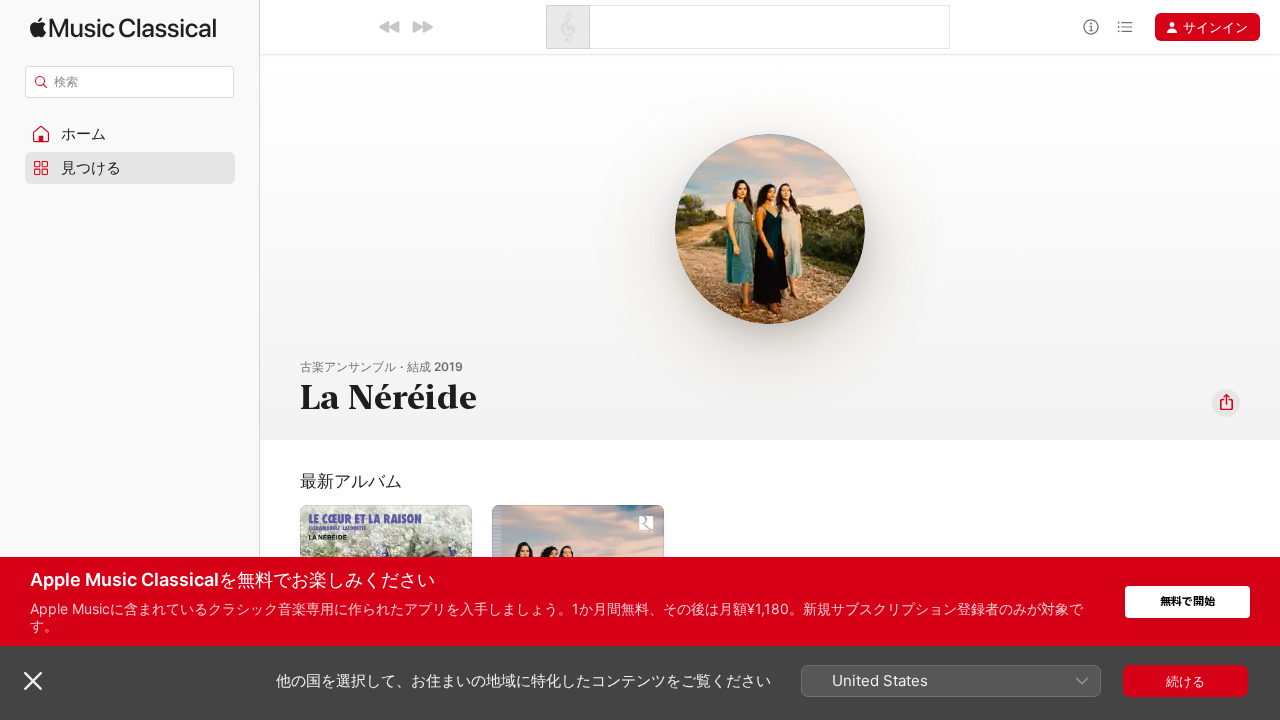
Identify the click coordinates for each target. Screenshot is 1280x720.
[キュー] (1125, 27)
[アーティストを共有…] (1226, 403)
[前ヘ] (390, 27)
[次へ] (422, 27)
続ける (1185, 681)
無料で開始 (1187, 601)
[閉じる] (33, 681)
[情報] (1091, 27)
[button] (130, 134)
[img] (123, 27)
